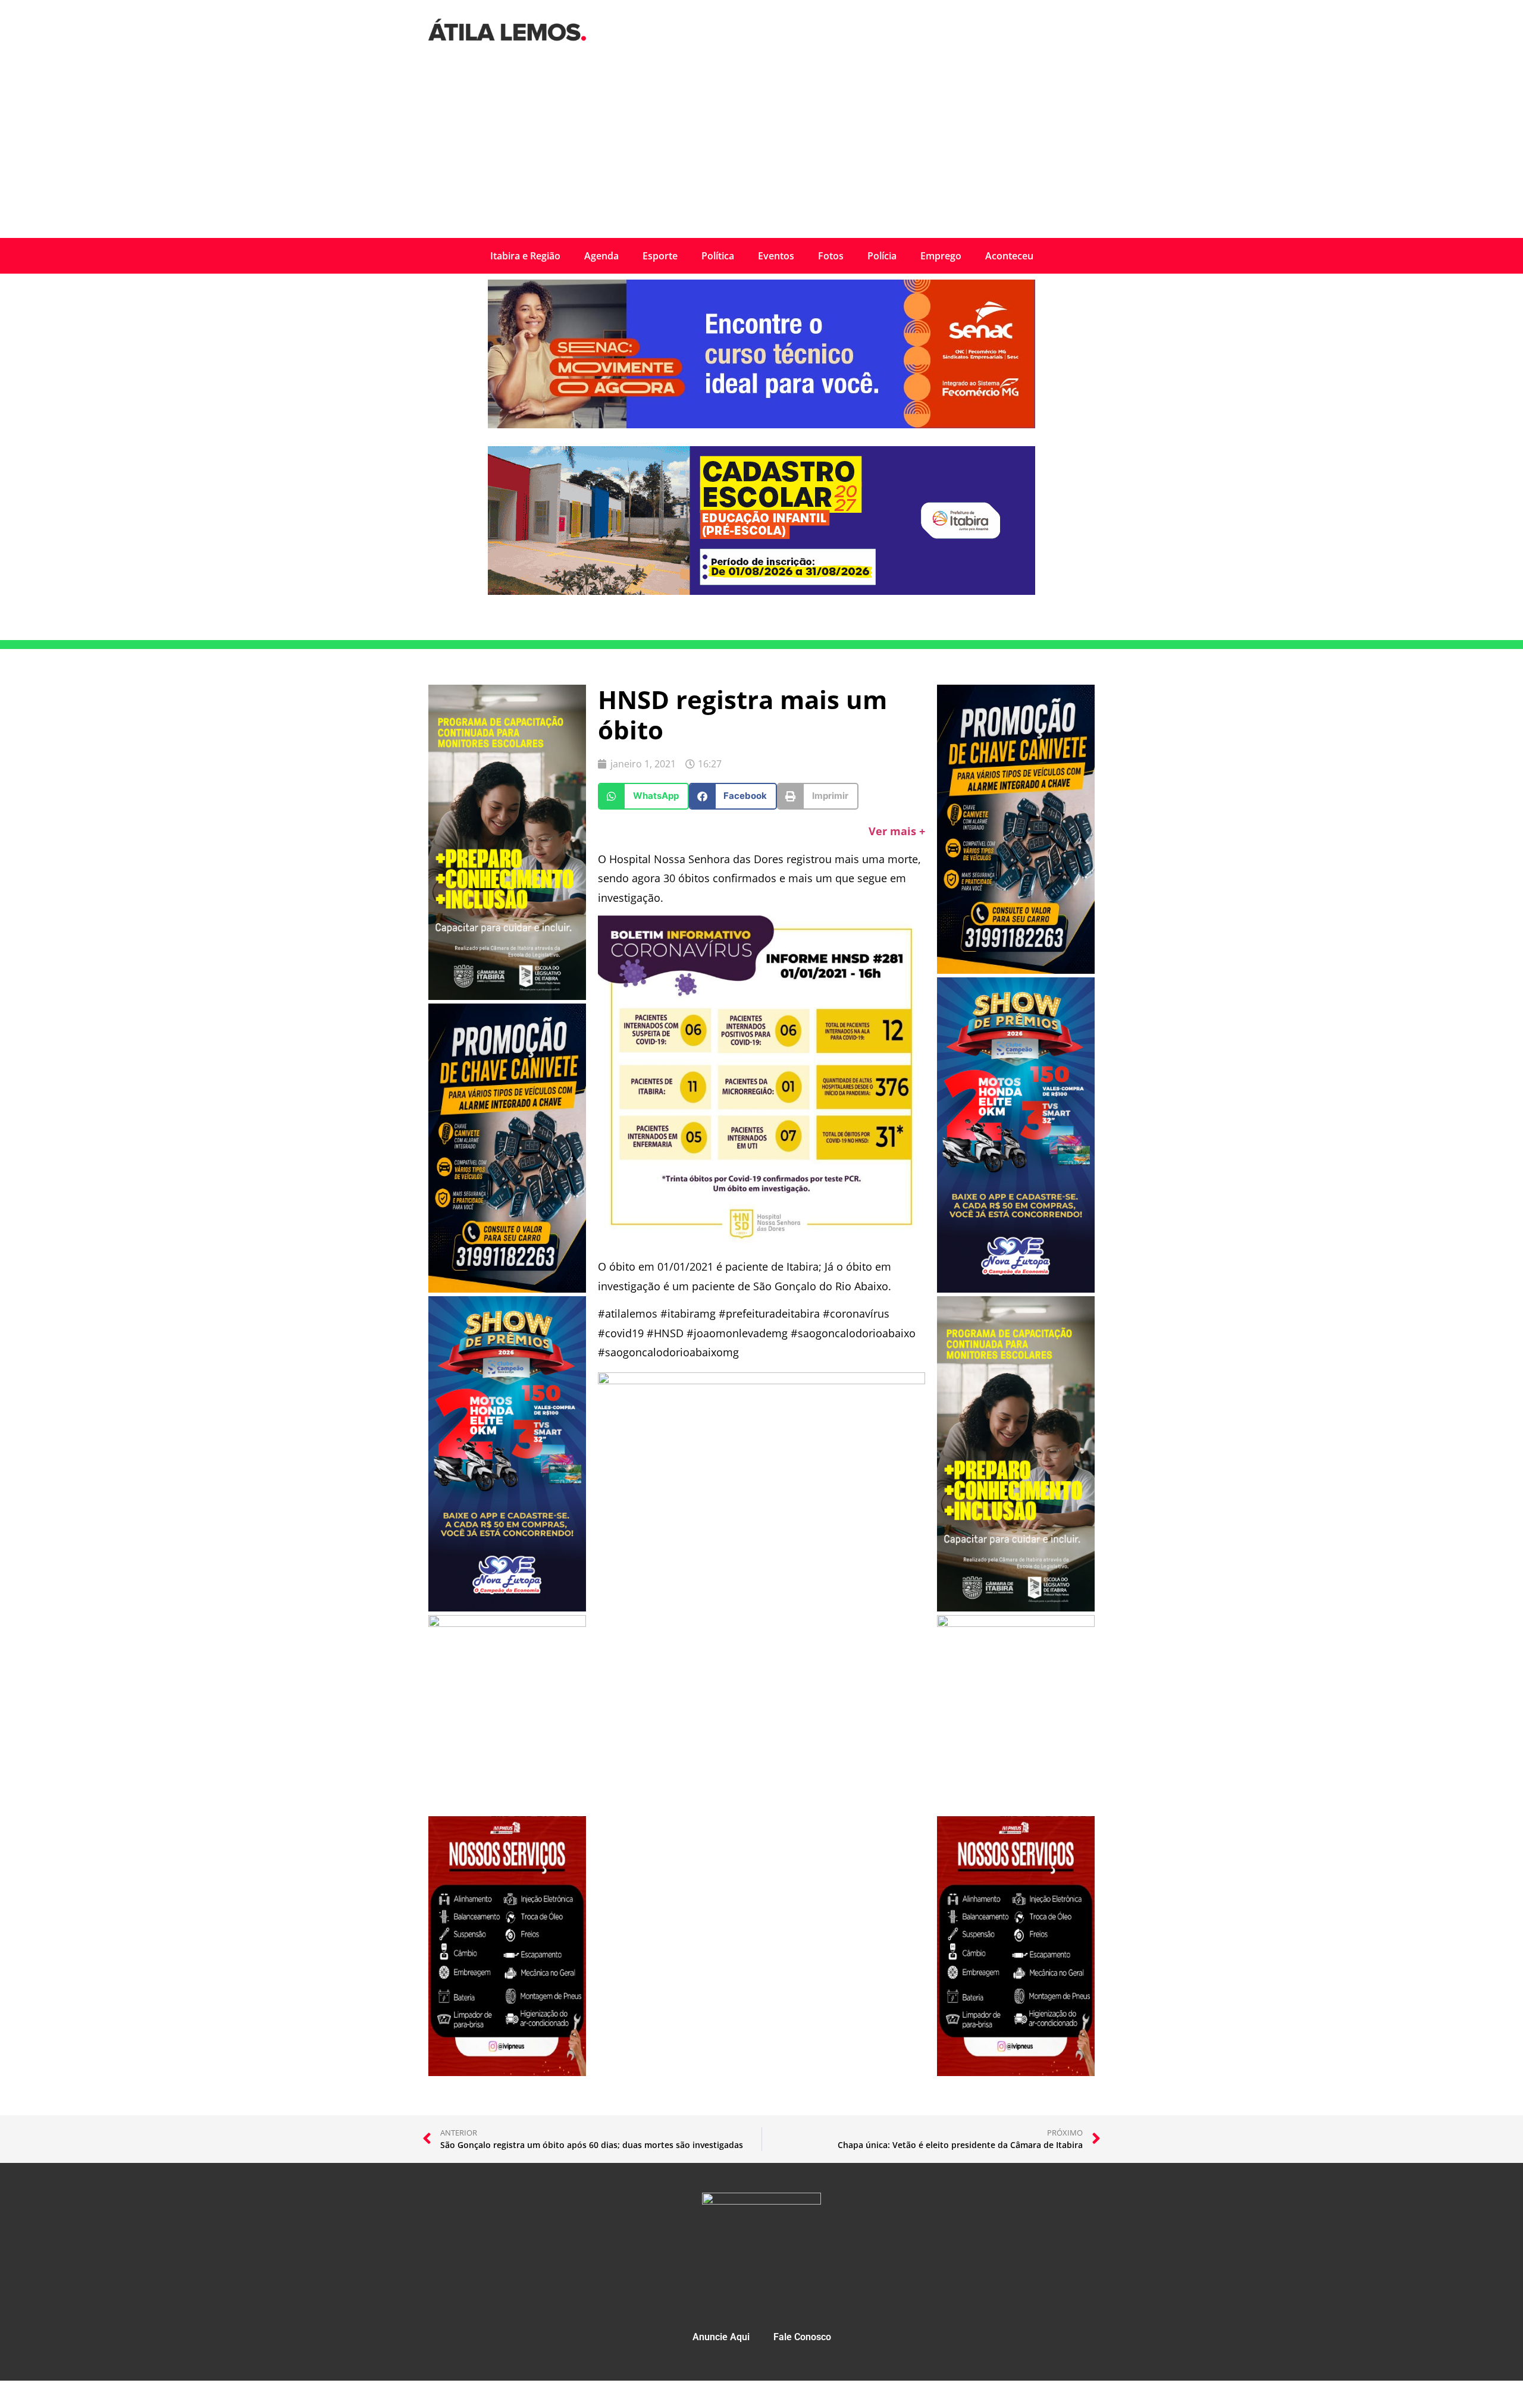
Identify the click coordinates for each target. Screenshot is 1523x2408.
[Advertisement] (761, 149)
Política (718, 256)
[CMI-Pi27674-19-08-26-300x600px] (507, 996)
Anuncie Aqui (721, 2337)
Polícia (882, 256)
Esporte (660, 256)
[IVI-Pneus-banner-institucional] (507, 2072)
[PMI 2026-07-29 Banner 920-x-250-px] (761, 591)
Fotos (831, 256)
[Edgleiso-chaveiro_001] (507, 1289)
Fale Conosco (802, 2337)
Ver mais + (897, 831)
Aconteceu (1009, 256)
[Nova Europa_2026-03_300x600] (507, 1608)
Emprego (941, 256)
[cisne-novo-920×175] (761, 1380)
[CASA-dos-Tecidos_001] (507, 1623)
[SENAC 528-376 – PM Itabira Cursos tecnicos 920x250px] (761, 425)
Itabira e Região (525, 256)
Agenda (601, 256)
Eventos (776, 256)
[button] (643, 796)
